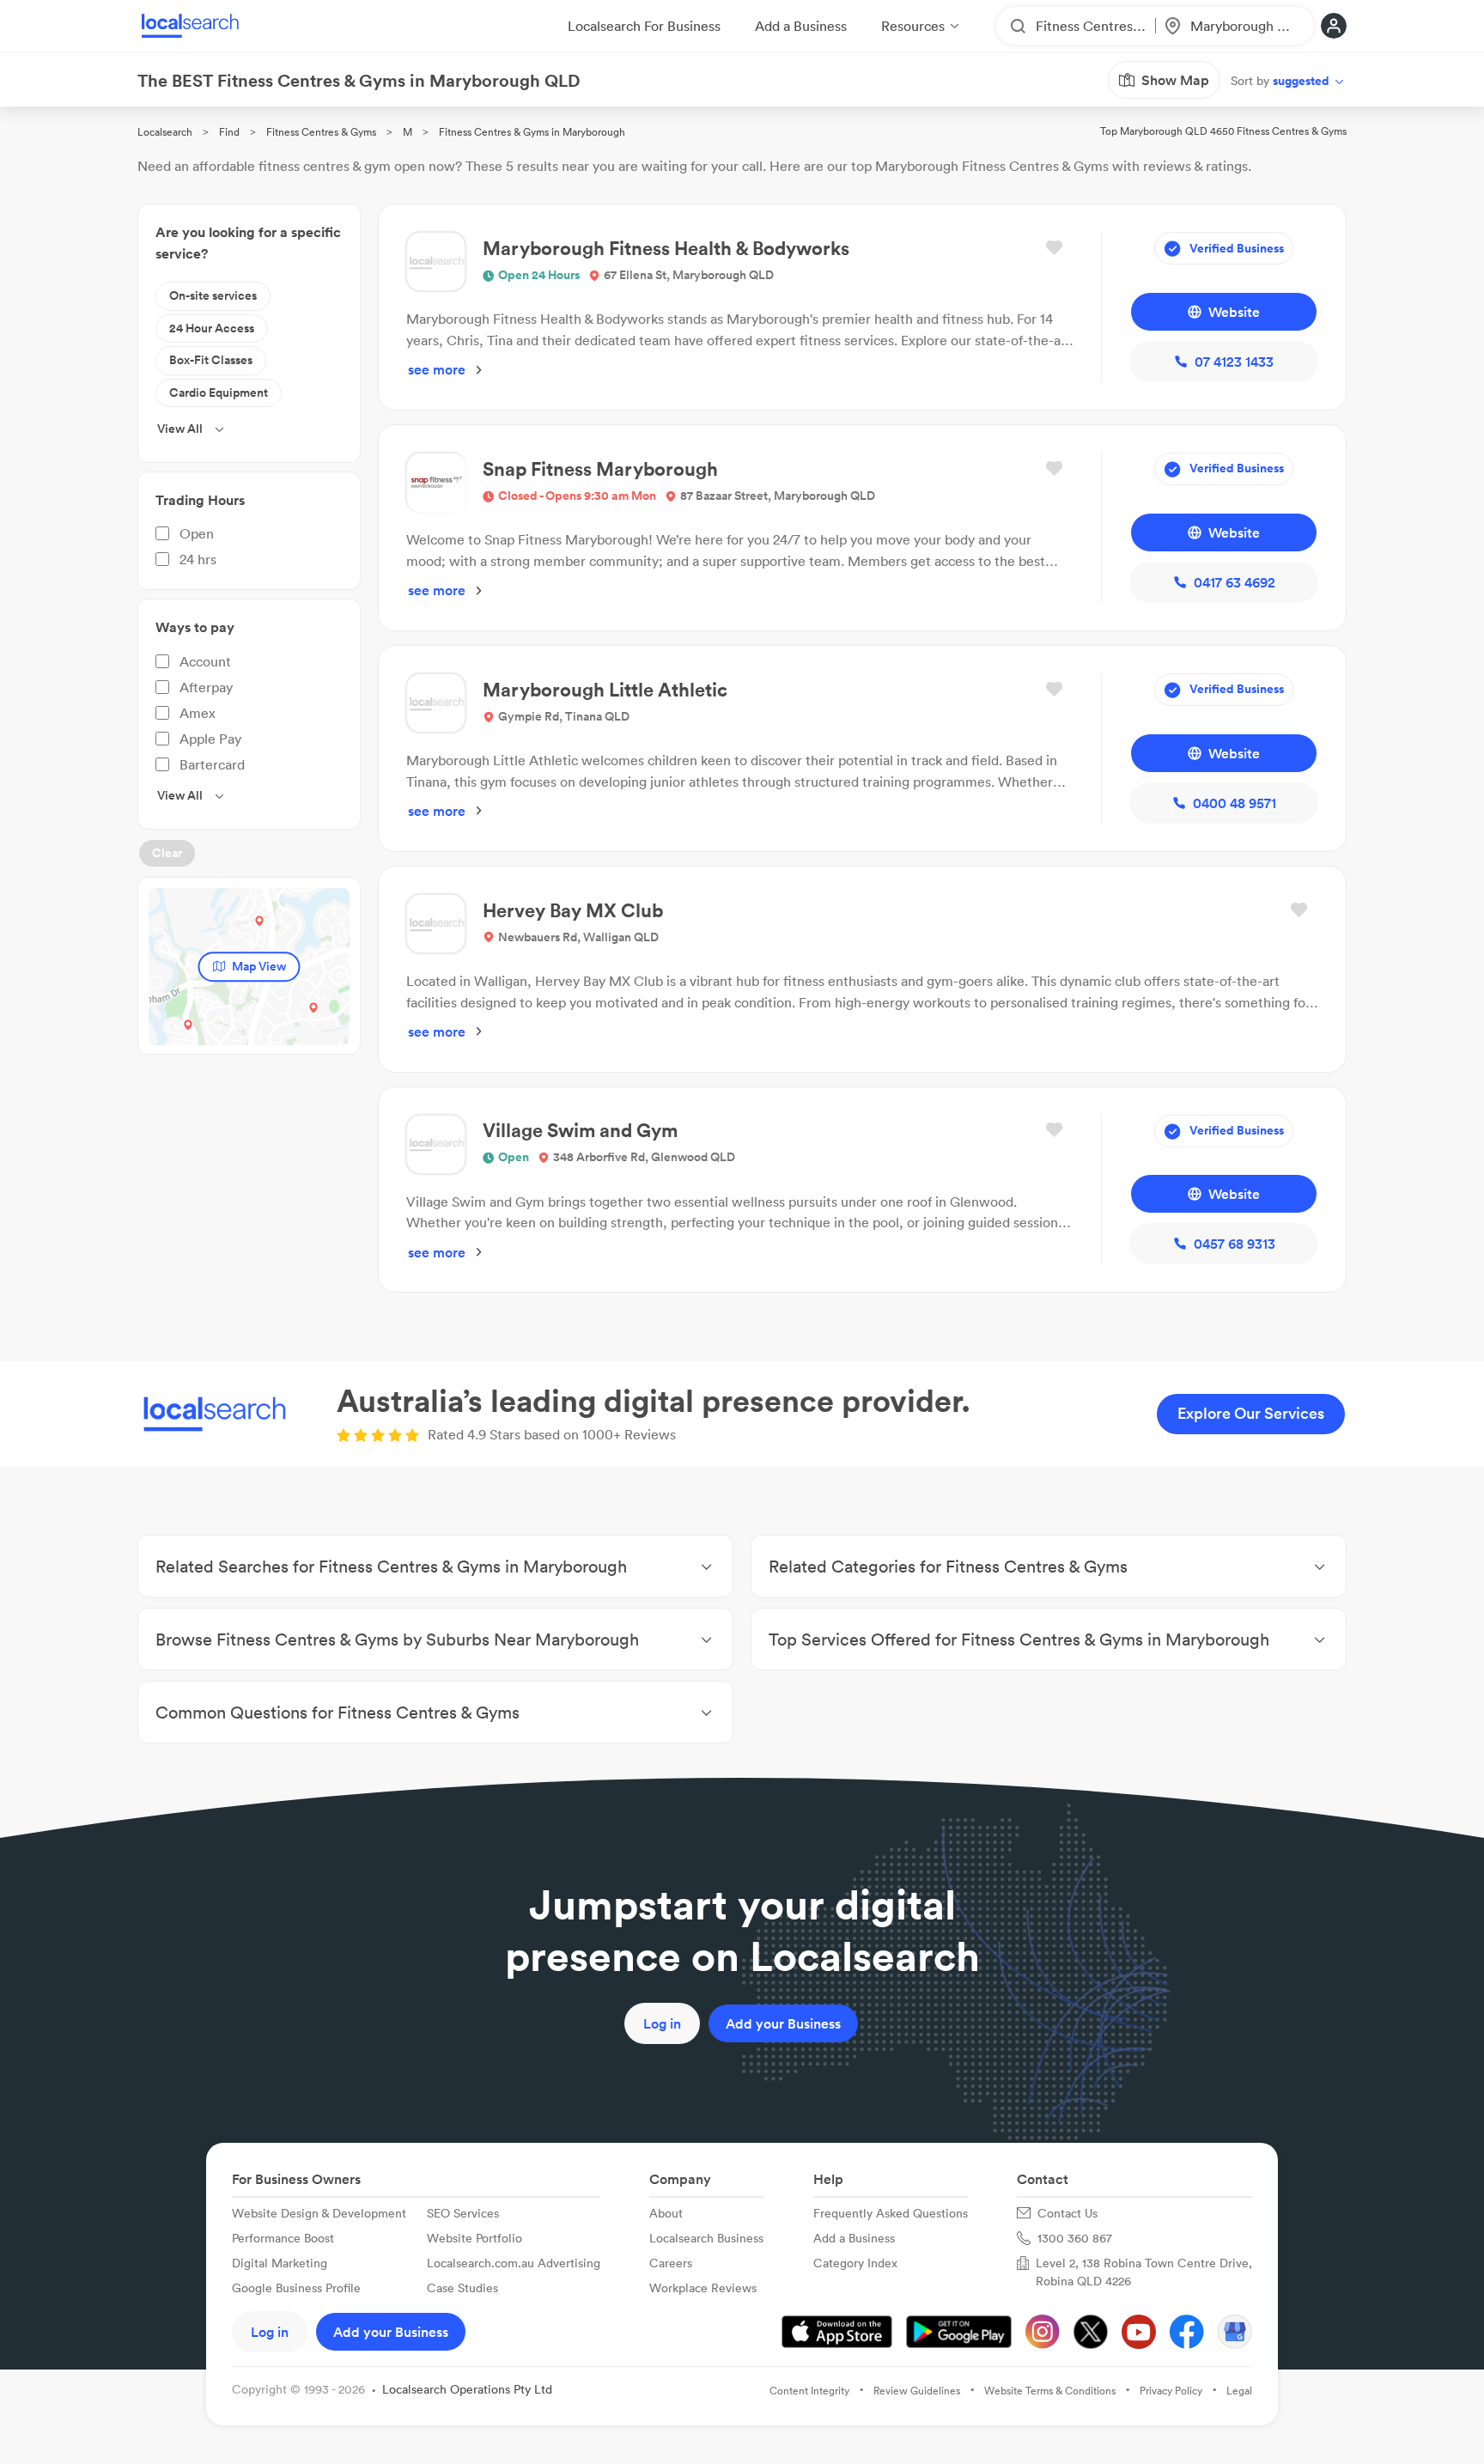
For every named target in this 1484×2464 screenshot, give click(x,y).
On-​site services (213, 295)
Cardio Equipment (219, 392)
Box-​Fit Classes (211, 360)
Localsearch (165, 132)
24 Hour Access (212, 328)
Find (229, 132)
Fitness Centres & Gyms (321, 132)
